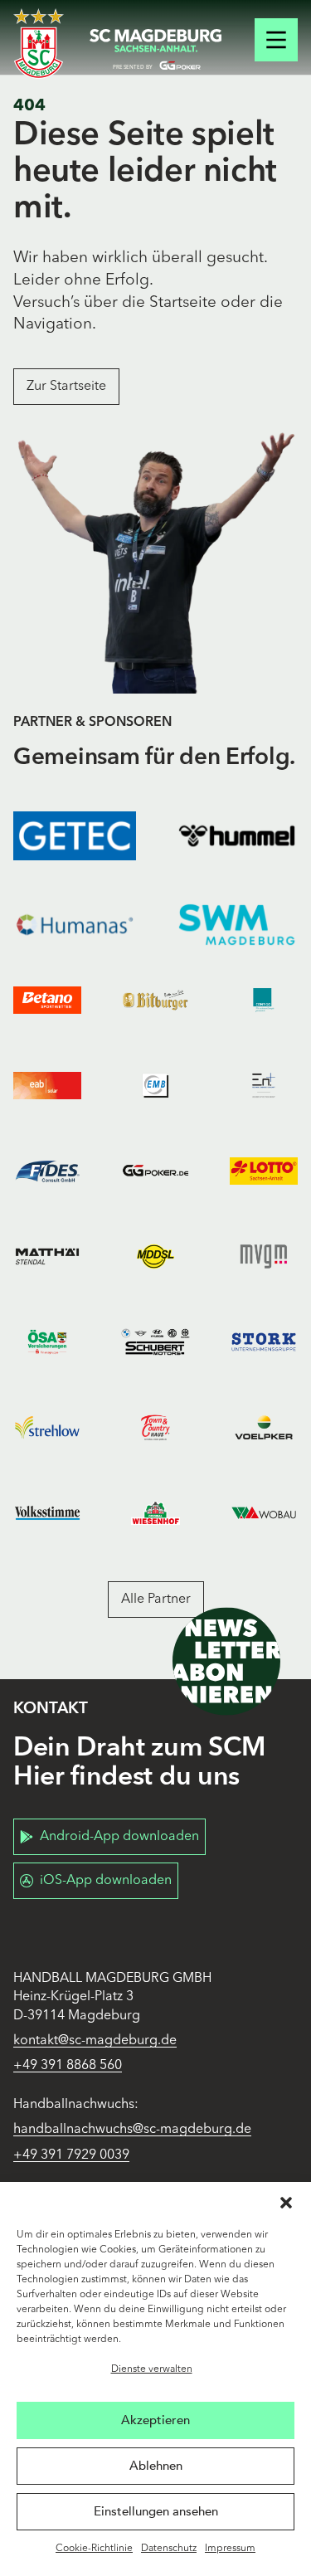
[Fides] (47, 1171)
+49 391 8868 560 (68, 2066)
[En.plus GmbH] (264, 1086)
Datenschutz (169, 2549)
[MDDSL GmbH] (155, 1256)
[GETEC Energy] (75, 836)
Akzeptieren (155, 2420)
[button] (286, 2203)
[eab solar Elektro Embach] (47, 1086)
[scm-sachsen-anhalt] (156, 50)
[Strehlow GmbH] (47, 1427)
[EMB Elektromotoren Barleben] (155, 1086)
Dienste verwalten (152, 2369)
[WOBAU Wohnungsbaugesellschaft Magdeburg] (264, 1513)
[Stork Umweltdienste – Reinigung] (264, 1342)
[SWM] (237, 925)
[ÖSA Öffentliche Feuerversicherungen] (47, 1342)
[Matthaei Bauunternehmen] (47, 1256)
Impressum (230, 2549)
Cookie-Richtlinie (94, 2549)
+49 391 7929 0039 (71, 2155)
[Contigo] (264, 1000)
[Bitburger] (155, 1000)
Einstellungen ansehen (156, 2511)
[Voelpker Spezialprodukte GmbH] (264, 1427)
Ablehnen (156, 2466)
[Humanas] (75, 925)
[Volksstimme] (47, 1513)
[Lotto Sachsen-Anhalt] (264, 1171)
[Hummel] (237, 836)
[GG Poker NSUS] (155, 1171)
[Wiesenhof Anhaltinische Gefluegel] (155, 1513)
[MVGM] (264, 1256)
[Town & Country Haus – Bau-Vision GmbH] (155, 1427)
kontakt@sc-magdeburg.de (95, 2041)
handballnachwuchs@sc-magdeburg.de (132, 2130)
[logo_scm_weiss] (39, 44)
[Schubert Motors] (155, 1342)
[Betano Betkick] (47, 1000)
